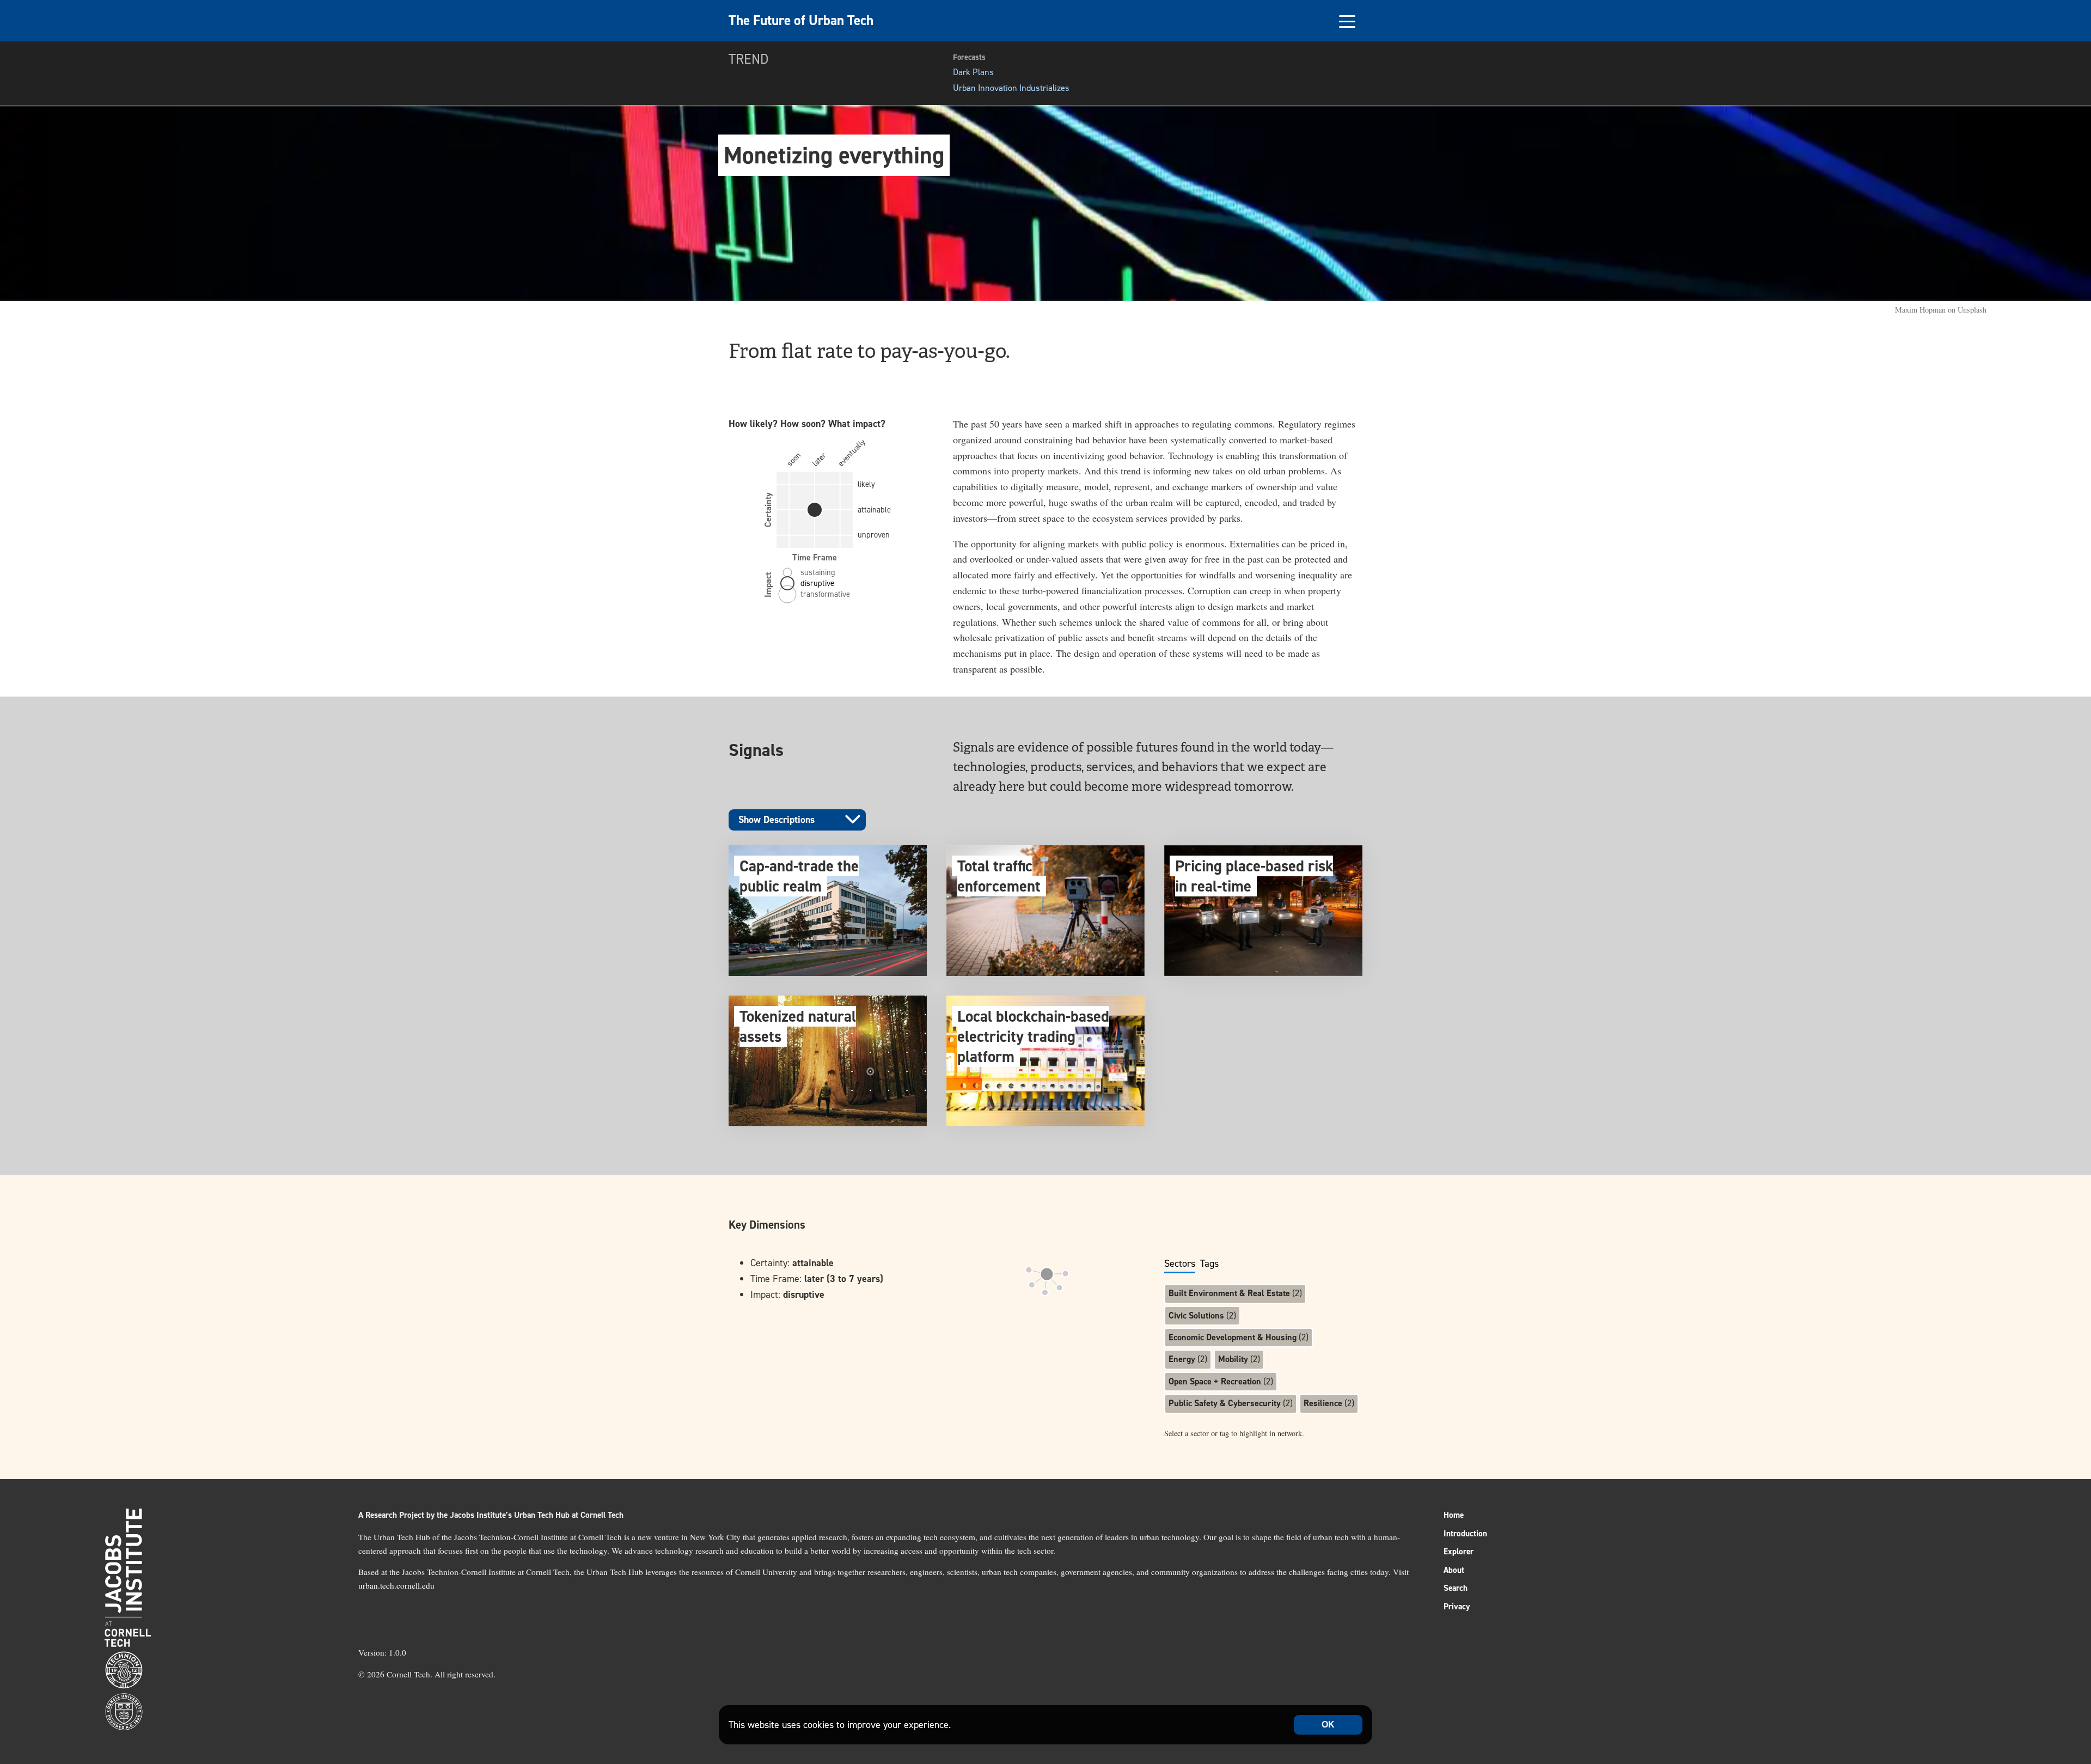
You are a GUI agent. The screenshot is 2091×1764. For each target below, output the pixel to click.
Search (1456, 1588)
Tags (1209, 1264)
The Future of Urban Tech (801, 20)
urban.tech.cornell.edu (396, 1585)
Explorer (1459, 1552)
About (1454, 1570)
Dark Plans (973, 72)
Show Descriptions (777, 820)
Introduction (1465, 1534)
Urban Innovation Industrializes (1011, 88)
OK (1328, 1725)
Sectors (1180, 1264)
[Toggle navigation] (1347, 21)
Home (1454, 1515)
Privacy (1457, 1607)
